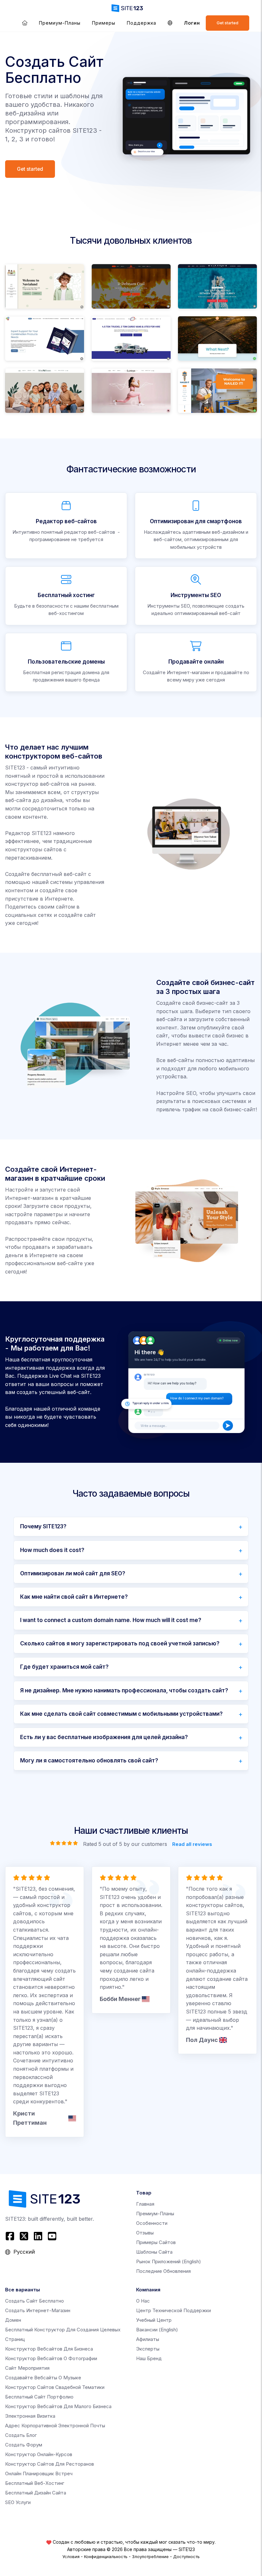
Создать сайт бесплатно (35, 2301)
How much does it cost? (52, 1550)
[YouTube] (52, 2236)
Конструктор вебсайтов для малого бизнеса (58, 2406)
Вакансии (157, 2330)
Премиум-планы (60, 23)
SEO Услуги (18, 2502)
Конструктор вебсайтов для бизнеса (49, 2349)
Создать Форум (24, 2445)
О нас (143, 2301)
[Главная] (25, 23)
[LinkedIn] (38, 2236)
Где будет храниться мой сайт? (64, 1667)
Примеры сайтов (156, 2242)
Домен (13, 2320)
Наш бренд (149, 2358)
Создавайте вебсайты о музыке (43, 2378)
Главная (145, 2204)
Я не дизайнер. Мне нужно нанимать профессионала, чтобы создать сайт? (124, 1690)
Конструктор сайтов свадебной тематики (55, 2387)
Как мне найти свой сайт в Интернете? (74, 1597)
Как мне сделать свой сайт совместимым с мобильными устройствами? (121, 1714)
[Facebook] (11, 2236)
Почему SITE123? (43, 1526)
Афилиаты (148, 2339)
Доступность (186, 2556)
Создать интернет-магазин (38, 2310)
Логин (192, 23)
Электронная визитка (30, 2416)
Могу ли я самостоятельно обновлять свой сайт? (89, 1761)
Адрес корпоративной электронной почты (55, 2426)
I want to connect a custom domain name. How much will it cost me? (111, 1620)
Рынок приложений (169, 2261)
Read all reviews (192, 1844)
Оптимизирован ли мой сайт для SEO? (73, 1573)
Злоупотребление (150, 2556)
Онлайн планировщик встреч (39, 2474)
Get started (227, 23)
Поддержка (142, 23)
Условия (71, 2556)
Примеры (104, 23)
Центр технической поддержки (173, 2310)
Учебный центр (154, 2320)
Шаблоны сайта (154, 2252)
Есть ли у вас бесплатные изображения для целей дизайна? (104, 1737)
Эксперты (148, 2349)
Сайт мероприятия (27, 2368)
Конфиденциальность (106, 2556)
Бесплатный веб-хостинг (35, 2483)
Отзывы (145, 2233)
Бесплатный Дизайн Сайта (36, 2493)
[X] (24, 2236)
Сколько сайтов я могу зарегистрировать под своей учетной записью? (120, 1643)
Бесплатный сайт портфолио (39, 2397)
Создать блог (21, 2435)
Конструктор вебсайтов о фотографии (51, 2358)
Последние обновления (163, 2271)
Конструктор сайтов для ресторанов (50, 2464)
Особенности (152, 2223)
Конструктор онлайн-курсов (39, 2454)
